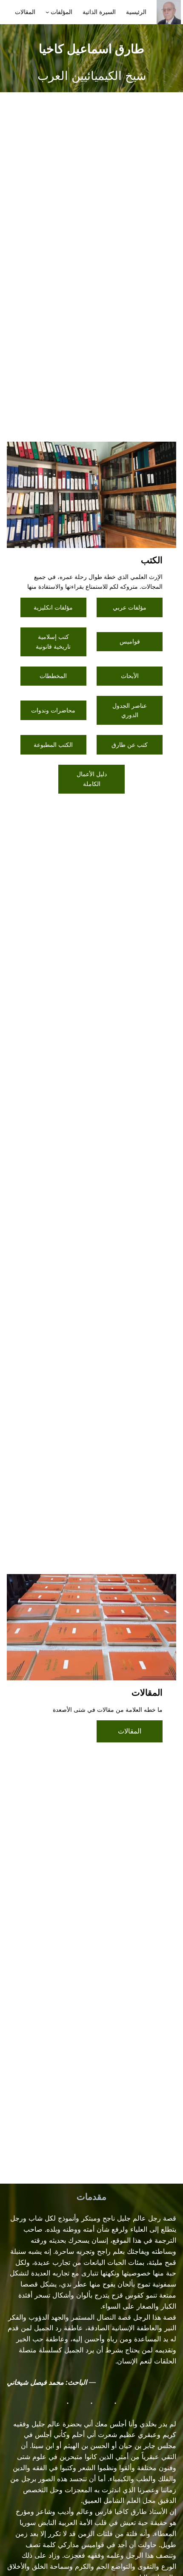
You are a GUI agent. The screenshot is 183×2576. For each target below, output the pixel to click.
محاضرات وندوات (53, 710)
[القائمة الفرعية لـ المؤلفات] (47, 12)
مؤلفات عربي (130, 607)
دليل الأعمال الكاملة (92, 779)
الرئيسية (136, 12)
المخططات (53, 676)
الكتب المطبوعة (53, 745)
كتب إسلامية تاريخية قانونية (53, 641)
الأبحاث (130, 676)
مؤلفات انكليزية (53, 607)
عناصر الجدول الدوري (130, 710)
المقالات (130, 1731)
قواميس (130, 641)
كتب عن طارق (130, 745)
